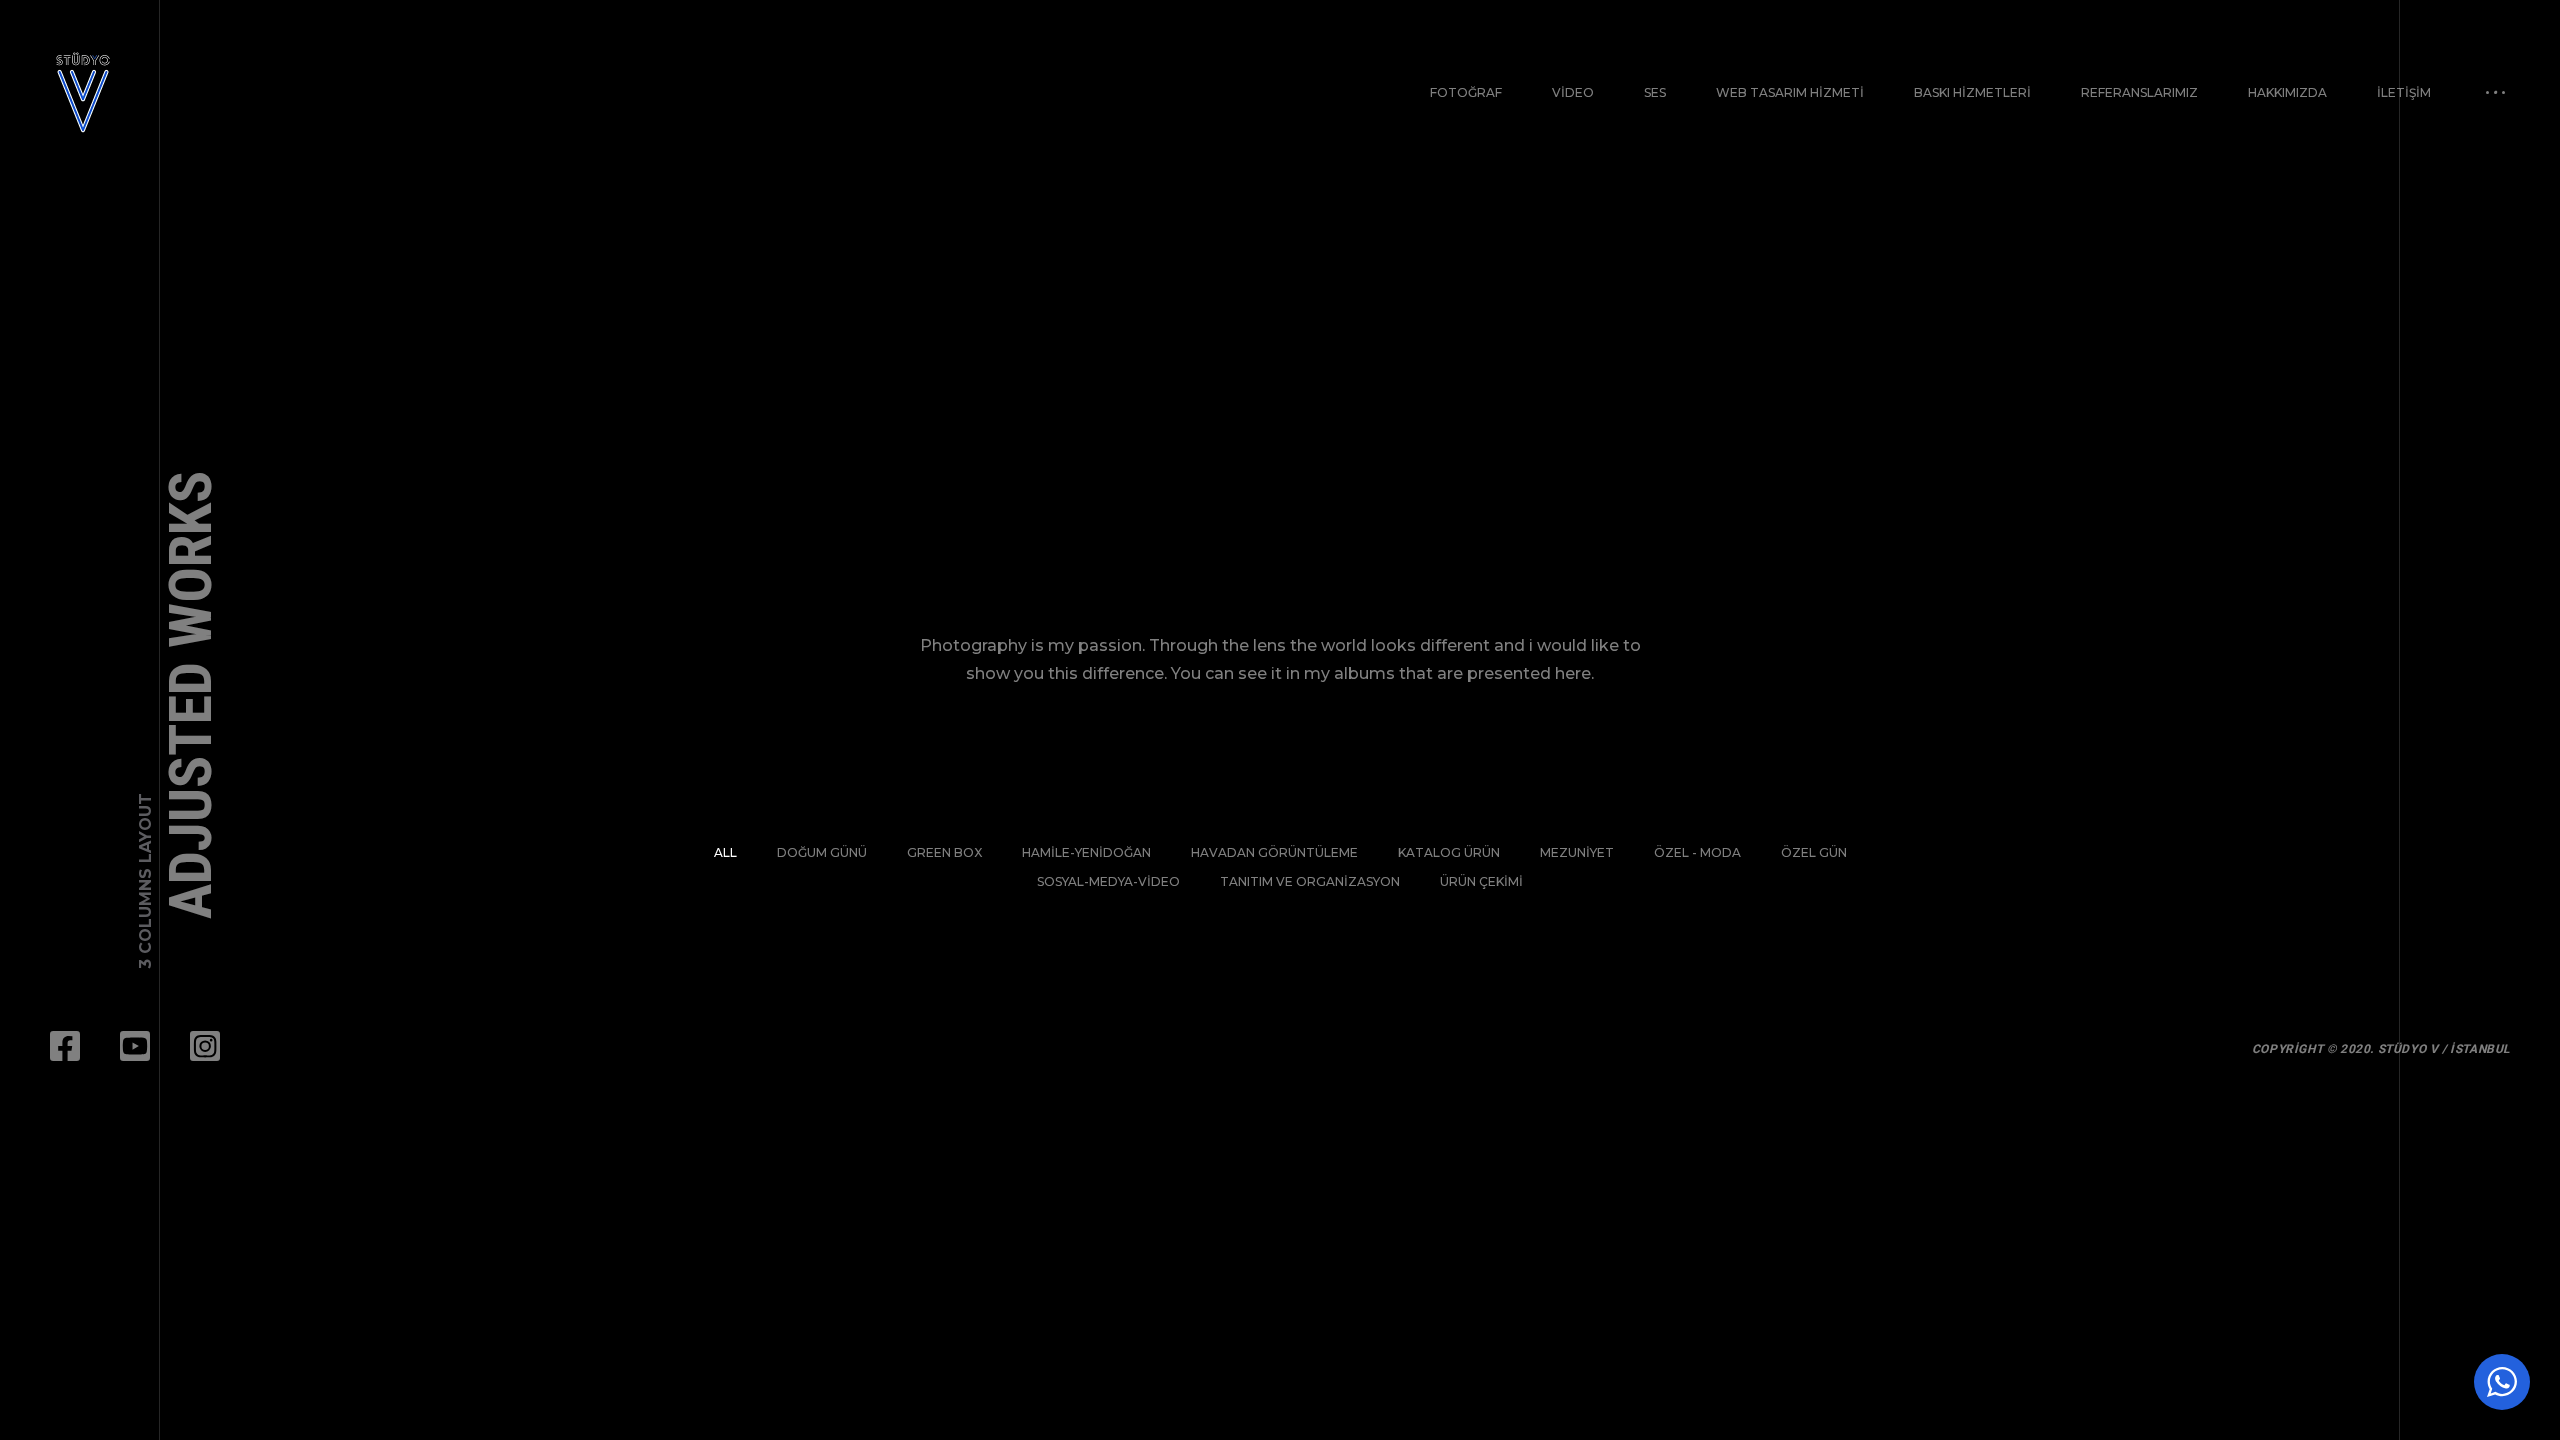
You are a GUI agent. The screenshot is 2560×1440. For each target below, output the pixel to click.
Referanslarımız (2139, 92)
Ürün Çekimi (1481, 881)
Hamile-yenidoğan (1086, 852)
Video (1573, 92)
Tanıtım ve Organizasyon (1310, 881)
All (725, 852)
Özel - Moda (1697, 852)
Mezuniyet (1577, 852)
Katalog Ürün (1449, 852)
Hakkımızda (2287, 92)
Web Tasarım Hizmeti (1790, 92)
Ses (1655, 92)
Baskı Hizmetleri (1972, 92)
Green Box (944, 852)
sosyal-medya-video (1108, 881)
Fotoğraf (1466, 92)
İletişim (2404, 92)
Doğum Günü (822, 852)
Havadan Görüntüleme (1274, 852)
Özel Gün (1814, 852)
